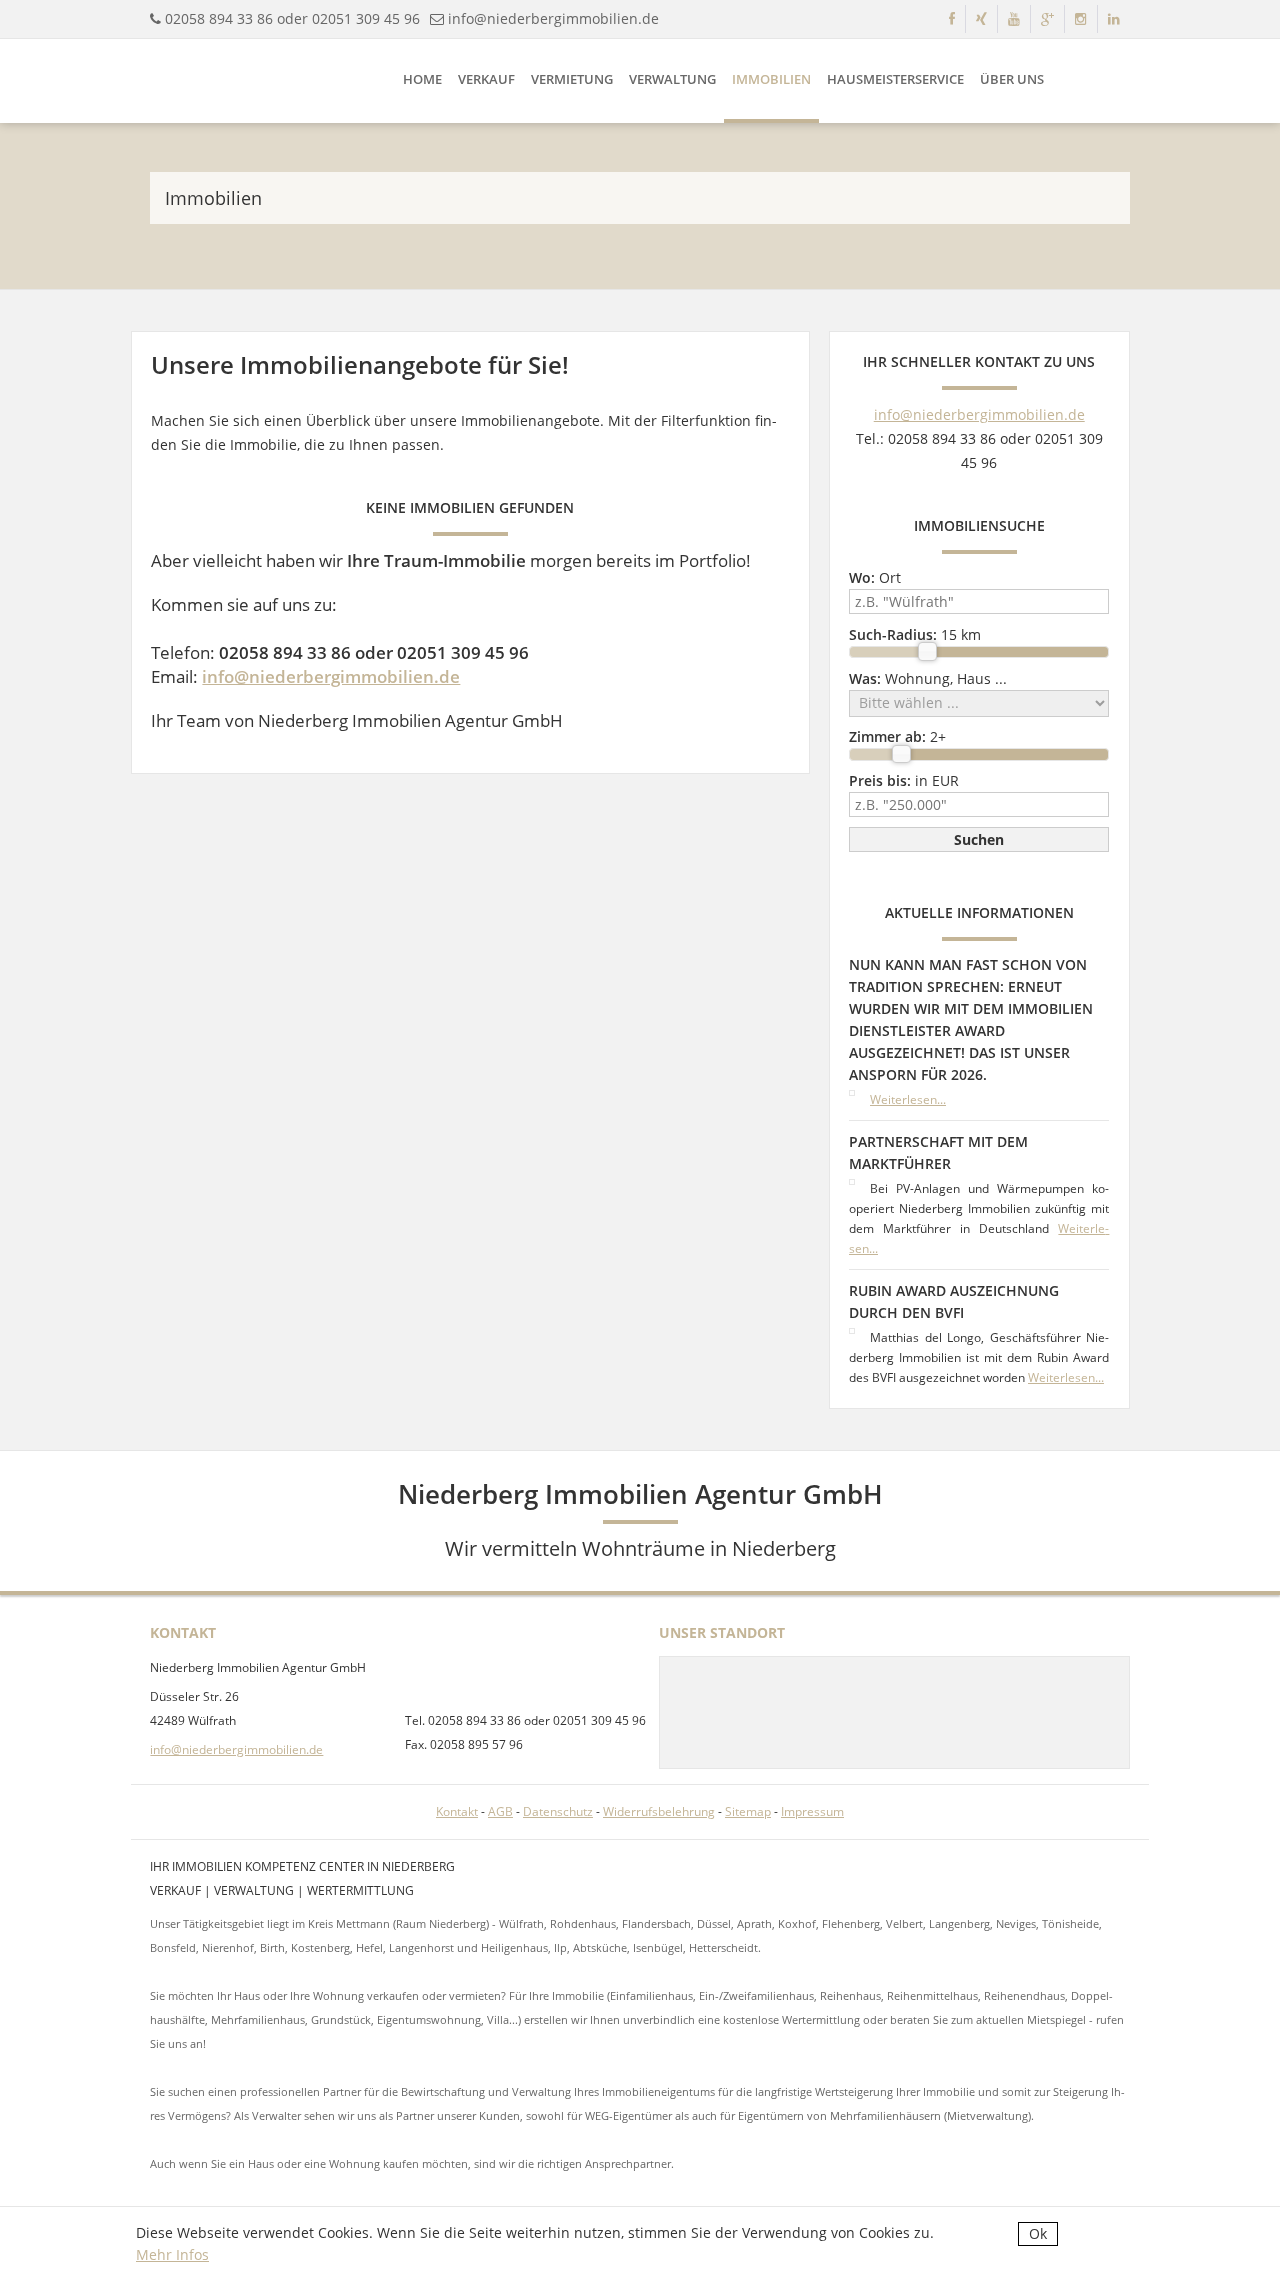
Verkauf (486, 79)
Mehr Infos (172, 2254)
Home (422, 79)
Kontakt (457, 1811)
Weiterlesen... (908, 1099)
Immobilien (771, 79)
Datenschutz (558, 1811)
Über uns (1012, 79)
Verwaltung (672, 79)
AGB (500, 1811)
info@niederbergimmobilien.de (553, 18)
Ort (875, 577)
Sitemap (748, 1811)
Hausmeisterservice (895, 79)
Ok (1038, 2233)
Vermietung (572, 79)
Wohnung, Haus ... (928, 678)
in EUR (904, 780)
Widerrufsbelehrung (659, 1811)
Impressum (812, 1811)
